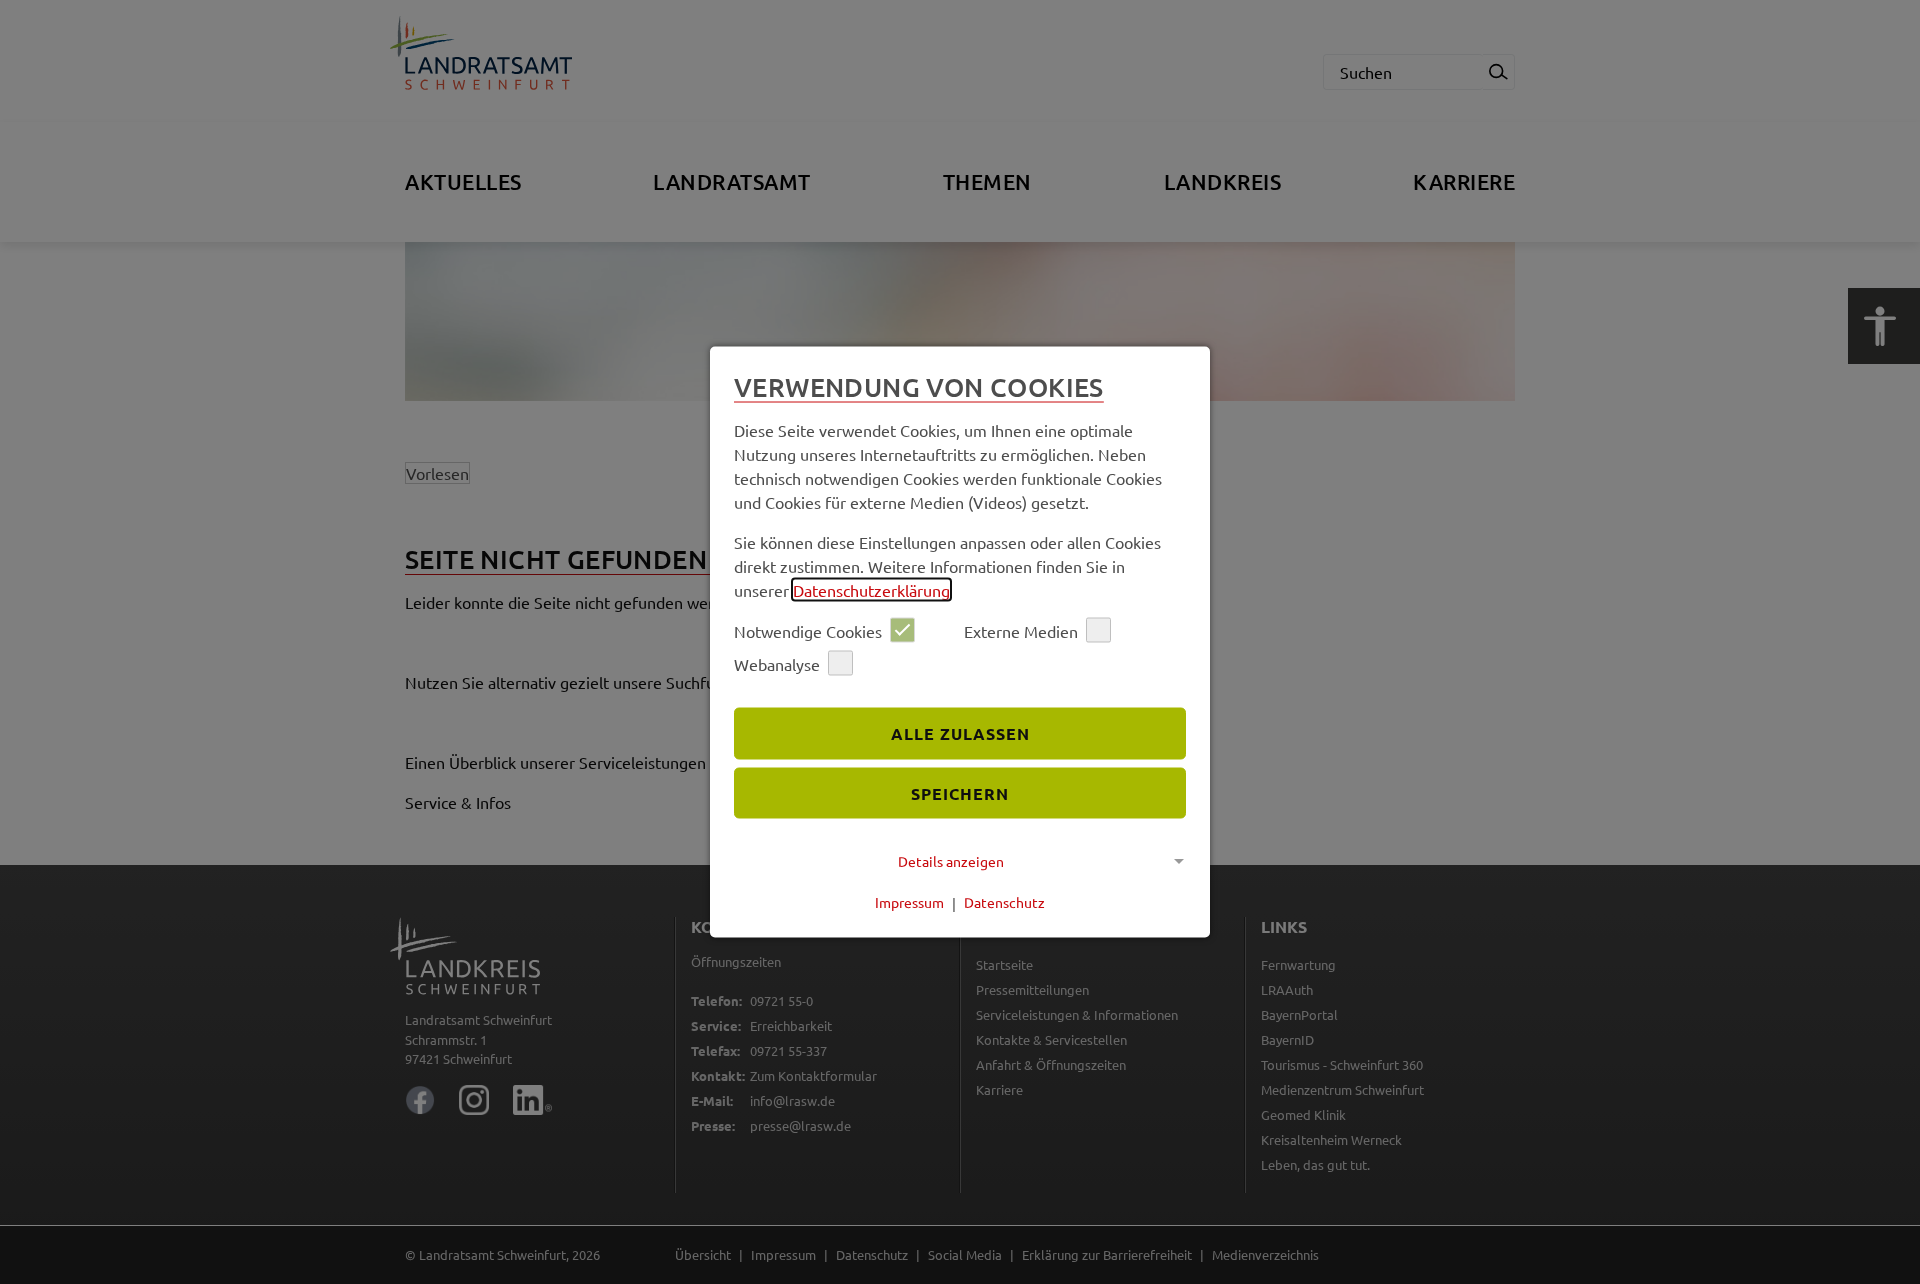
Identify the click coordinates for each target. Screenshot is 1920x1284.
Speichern (960, 792)
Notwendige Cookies (808, 630)
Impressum (909, 902)
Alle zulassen (960, 732)
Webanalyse (777, 663)
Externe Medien (1021, 630)
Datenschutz (1004, 902)
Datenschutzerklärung (871, 590)
